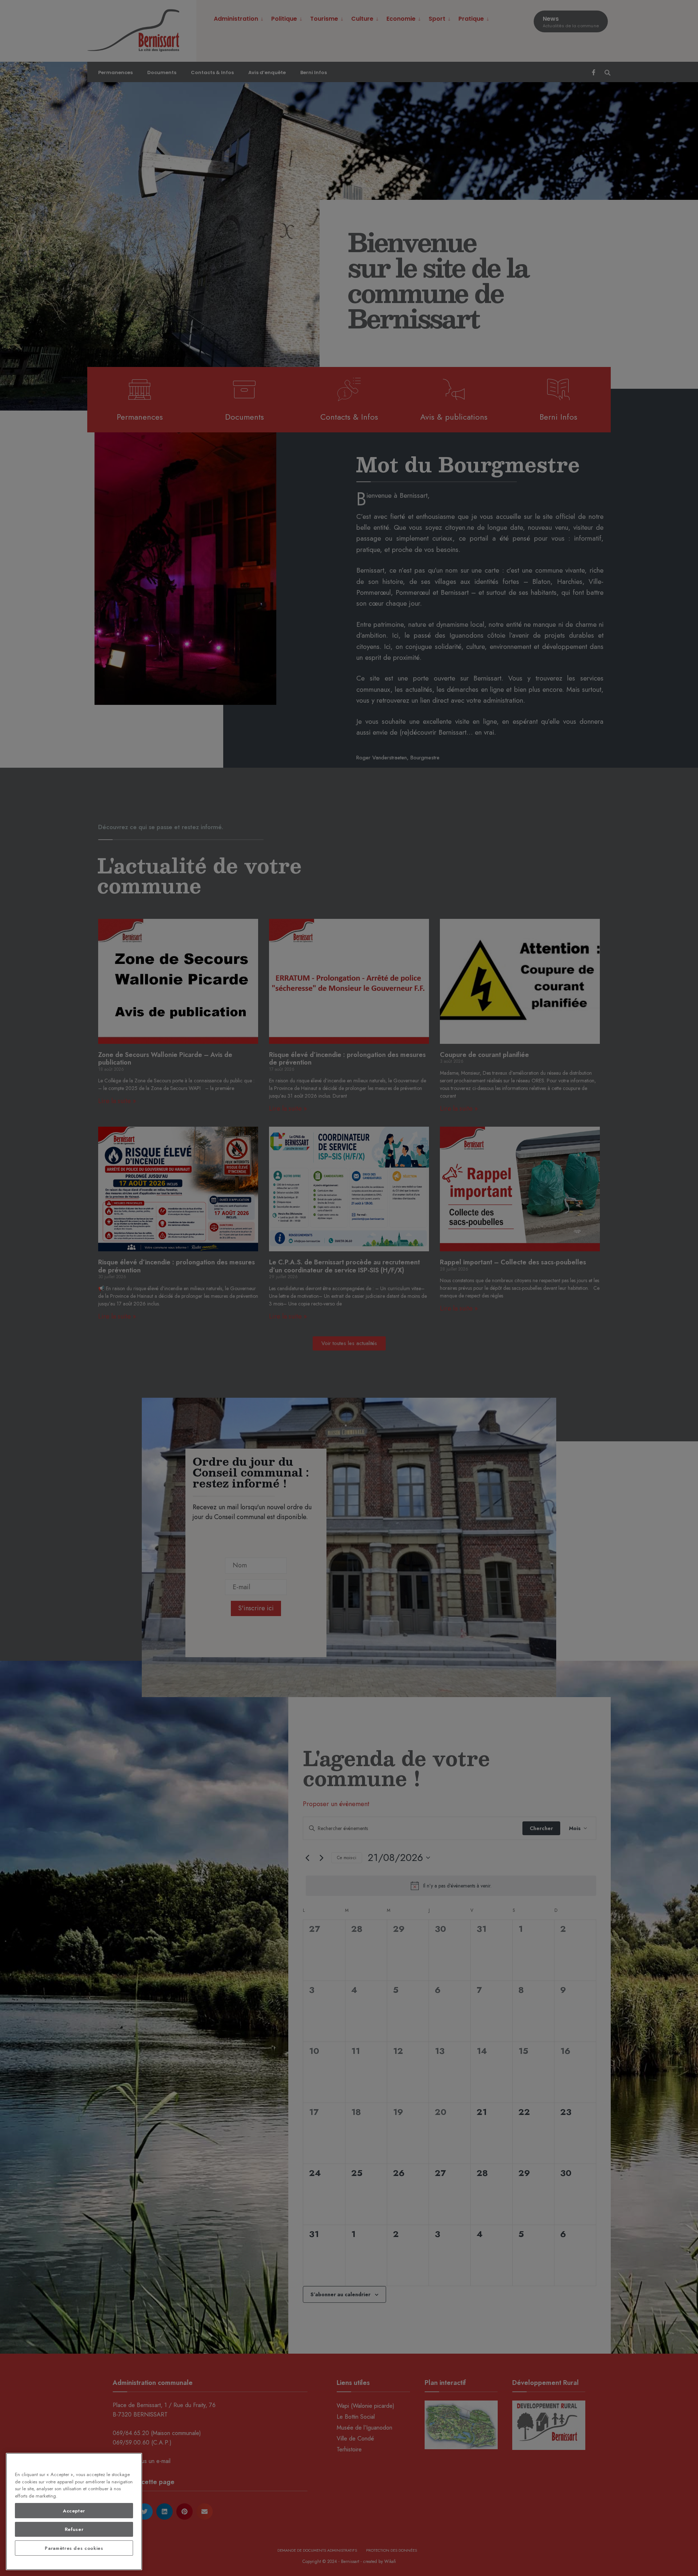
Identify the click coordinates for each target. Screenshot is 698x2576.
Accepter (74, 2511)
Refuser (74, 2529)
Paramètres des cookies (74, 2548)
